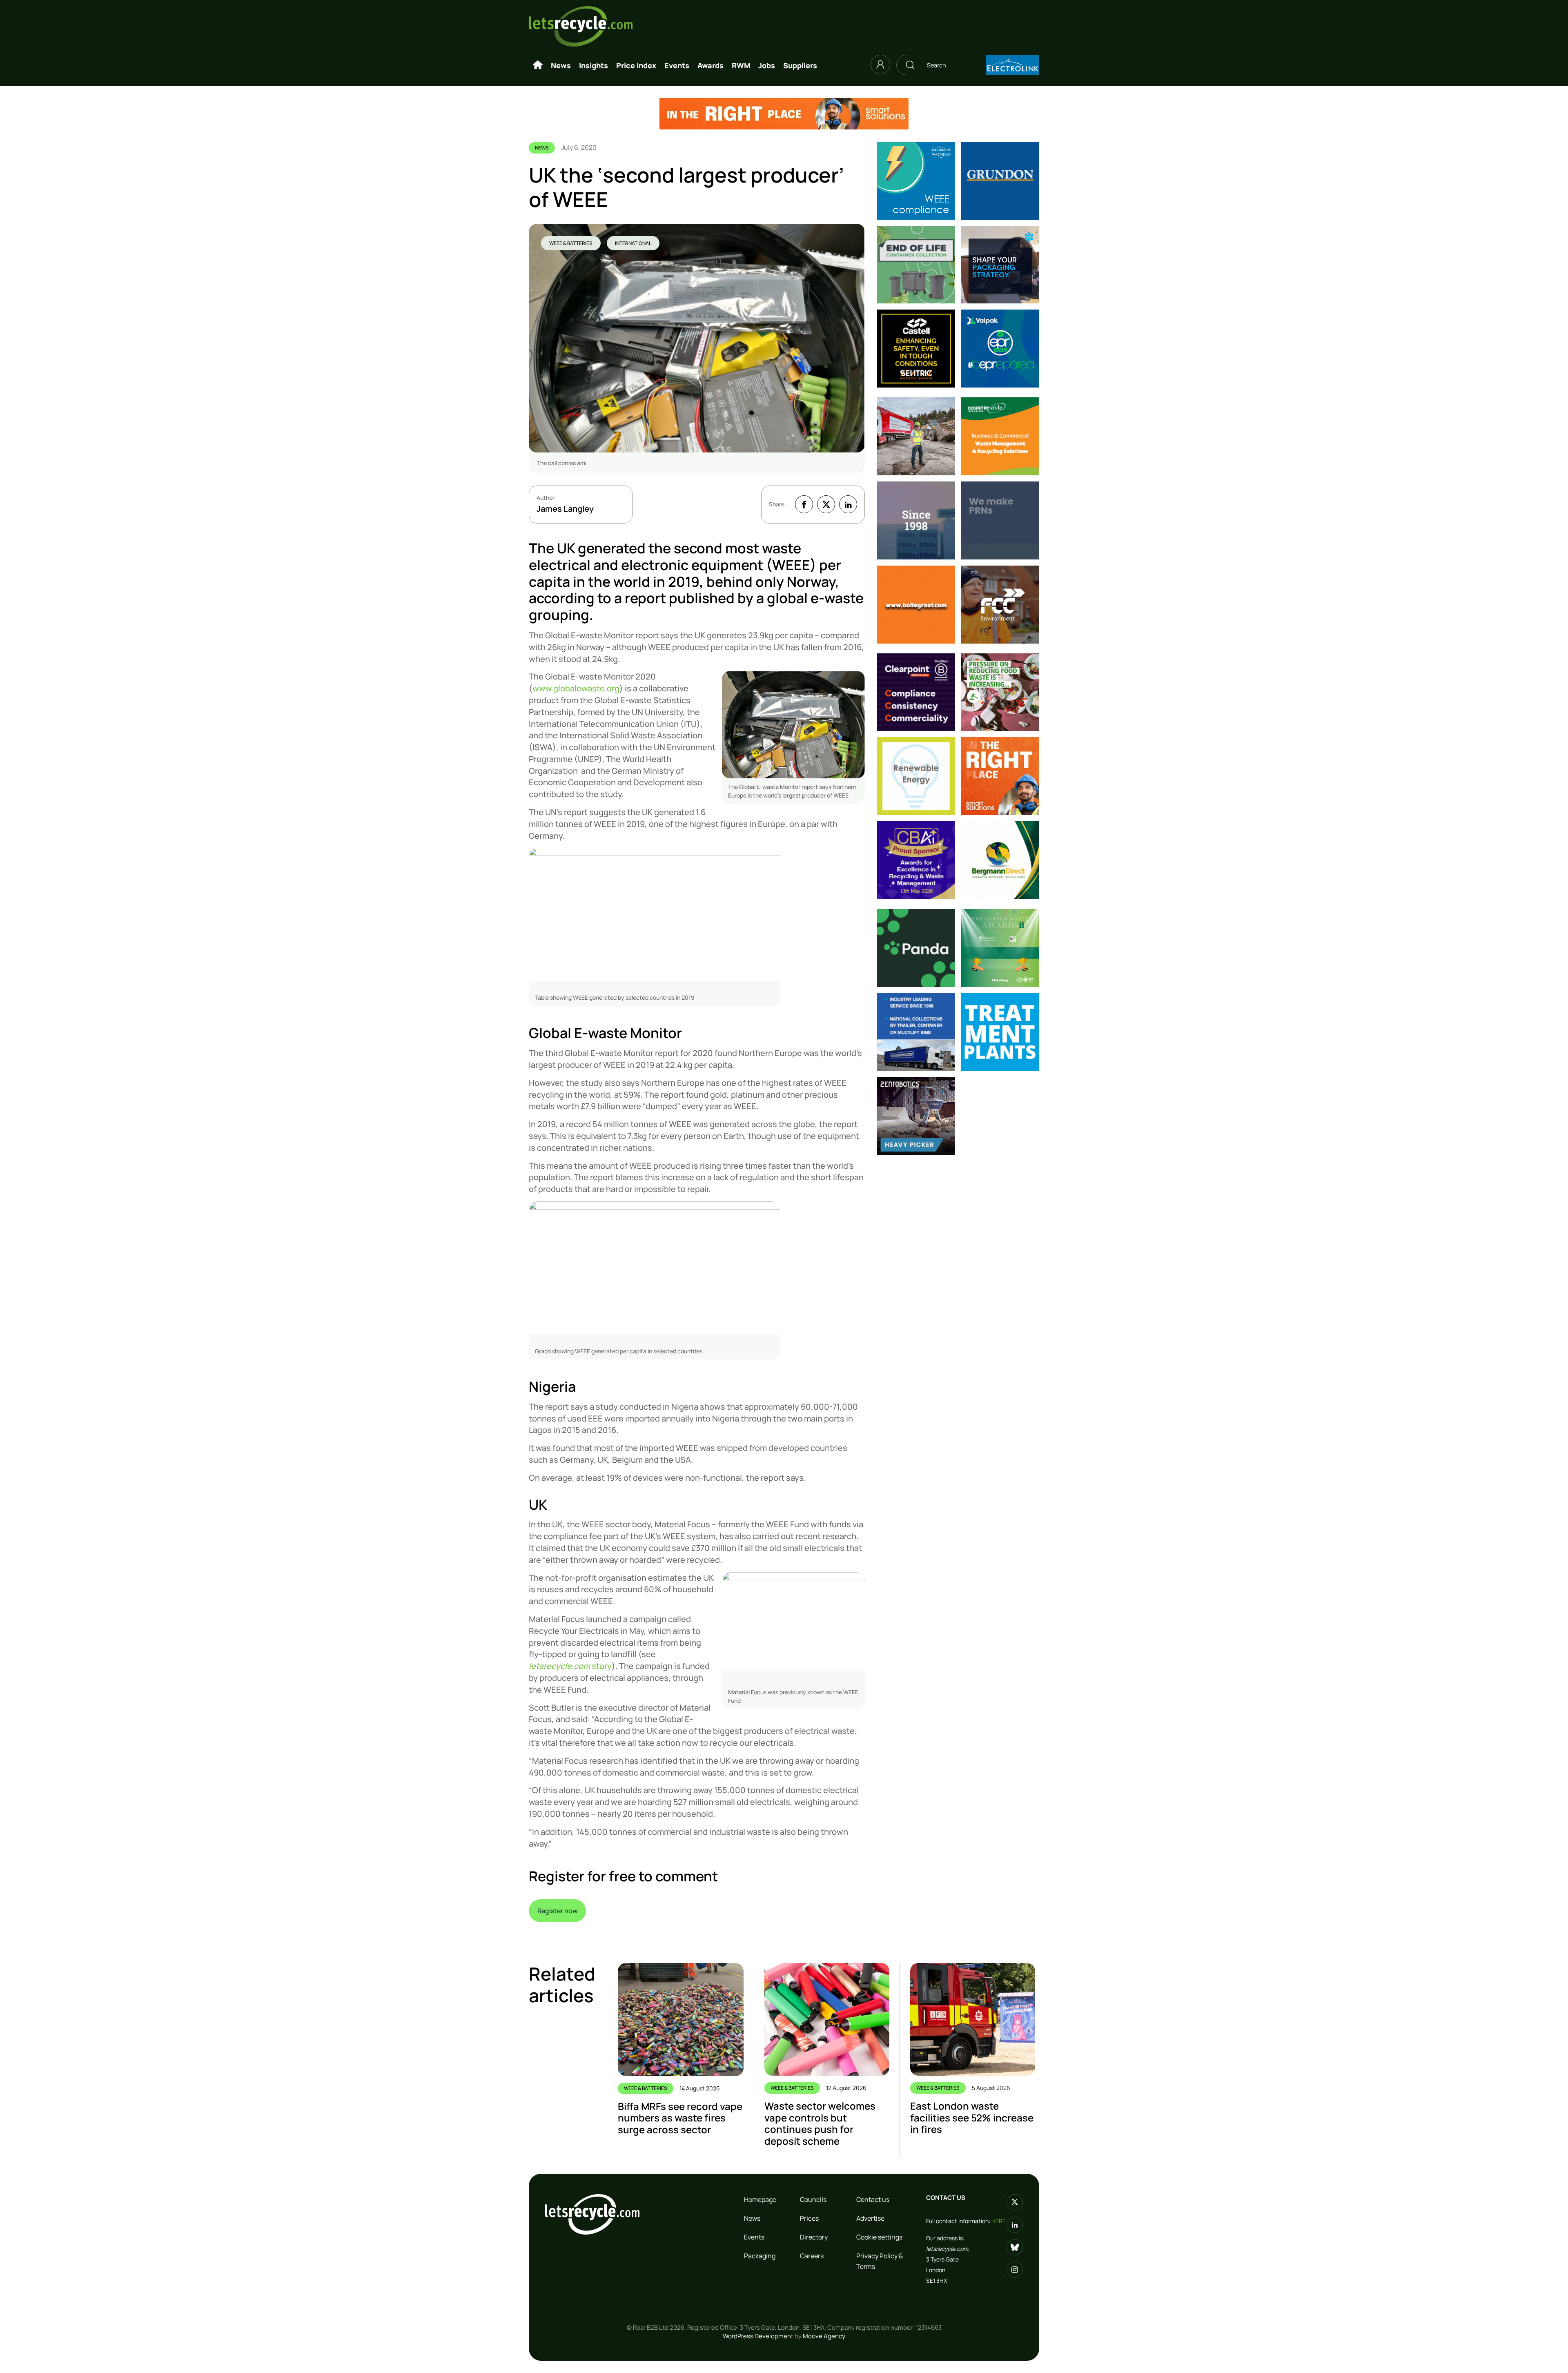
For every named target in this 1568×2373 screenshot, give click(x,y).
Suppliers (800, 65)
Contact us (873, 2199)
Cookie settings (879, 2237)
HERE (999, 2221)
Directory (814, 2237)
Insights (594, 65)
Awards (710, 65)
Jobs (767, 65)
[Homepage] (538, 65)
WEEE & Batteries (571, 243)
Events (677, 65)
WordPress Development (758, 2336)
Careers (812, 2256)
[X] (826, 504)
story (570, 1666)
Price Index (636, 65)
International (633, 243)
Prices (809, 2218)
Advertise (870, 2218)
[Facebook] (804, 504)
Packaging (760, 2256)
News (561, 65)
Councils (813, 2199)
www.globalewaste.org (576, 688)
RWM (741, 65)
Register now (557, 1911)
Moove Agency (824, 2336)
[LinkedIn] (848, 504)
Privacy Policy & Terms (880, 2261)
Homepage (760, 2199)
